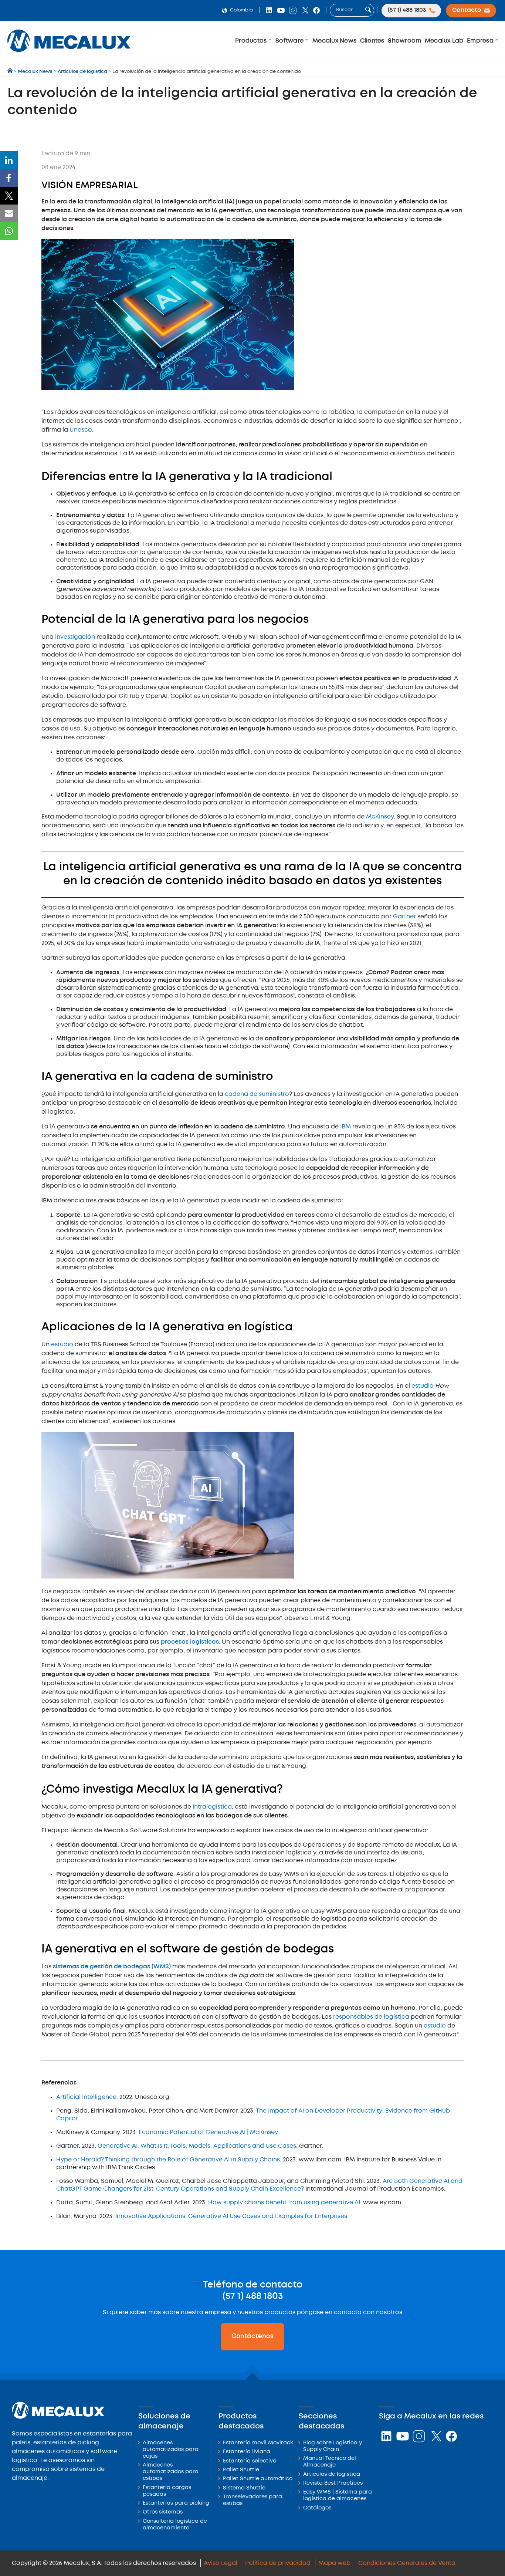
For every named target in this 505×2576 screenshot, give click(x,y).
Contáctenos (253, 2336)
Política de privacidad (278, 2563)
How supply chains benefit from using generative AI (284, 2203)
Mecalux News (334, 41)
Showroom (404, 41)
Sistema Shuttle (244, 2488)
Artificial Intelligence (86, 2097)
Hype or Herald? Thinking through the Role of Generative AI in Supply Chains (168, 2160)
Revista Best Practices (333, 2483)
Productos (252, 41)
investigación (75, 637)
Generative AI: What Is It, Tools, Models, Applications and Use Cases (197, 2146)
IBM (345, 1127)
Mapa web (334, 2563)
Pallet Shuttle (241, 2470)
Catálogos (317, 2508)
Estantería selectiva (250, 2461)
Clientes (372, 41)
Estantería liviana (247, 2452)
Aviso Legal (221, 2563)
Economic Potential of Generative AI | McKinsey (208, 2132)
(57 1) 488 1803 (253, 2296)
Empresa (481, 41)
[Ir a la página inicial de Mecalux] (11, 72)
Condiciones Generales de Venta (407, 2563)
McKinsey (380, 817)
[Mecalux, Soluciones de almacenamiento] (69, 54)
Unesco (81, 430)
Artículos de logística (332, 2474)
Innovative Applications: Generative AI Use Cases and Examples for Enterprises (231, 2216)
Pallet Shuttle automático (258, 2479)
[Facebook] (9, 178)
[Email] (9, 213)
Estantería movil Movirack (258, 2443)
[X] (9, 196)
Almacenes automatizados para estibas (171, 2472)
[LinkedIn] (9, 160)
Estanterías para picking (176, 2503)
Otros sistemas (163, 2512)
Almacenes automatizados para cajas (171, 2450)
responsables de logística (371, 2017)
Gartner (404, 917)
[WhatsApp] (9, 231)
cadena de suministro (257, 1094)
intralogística (212, 1807)
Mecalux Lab (444, 41)
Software (290, 41)
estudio (62, 1345)
